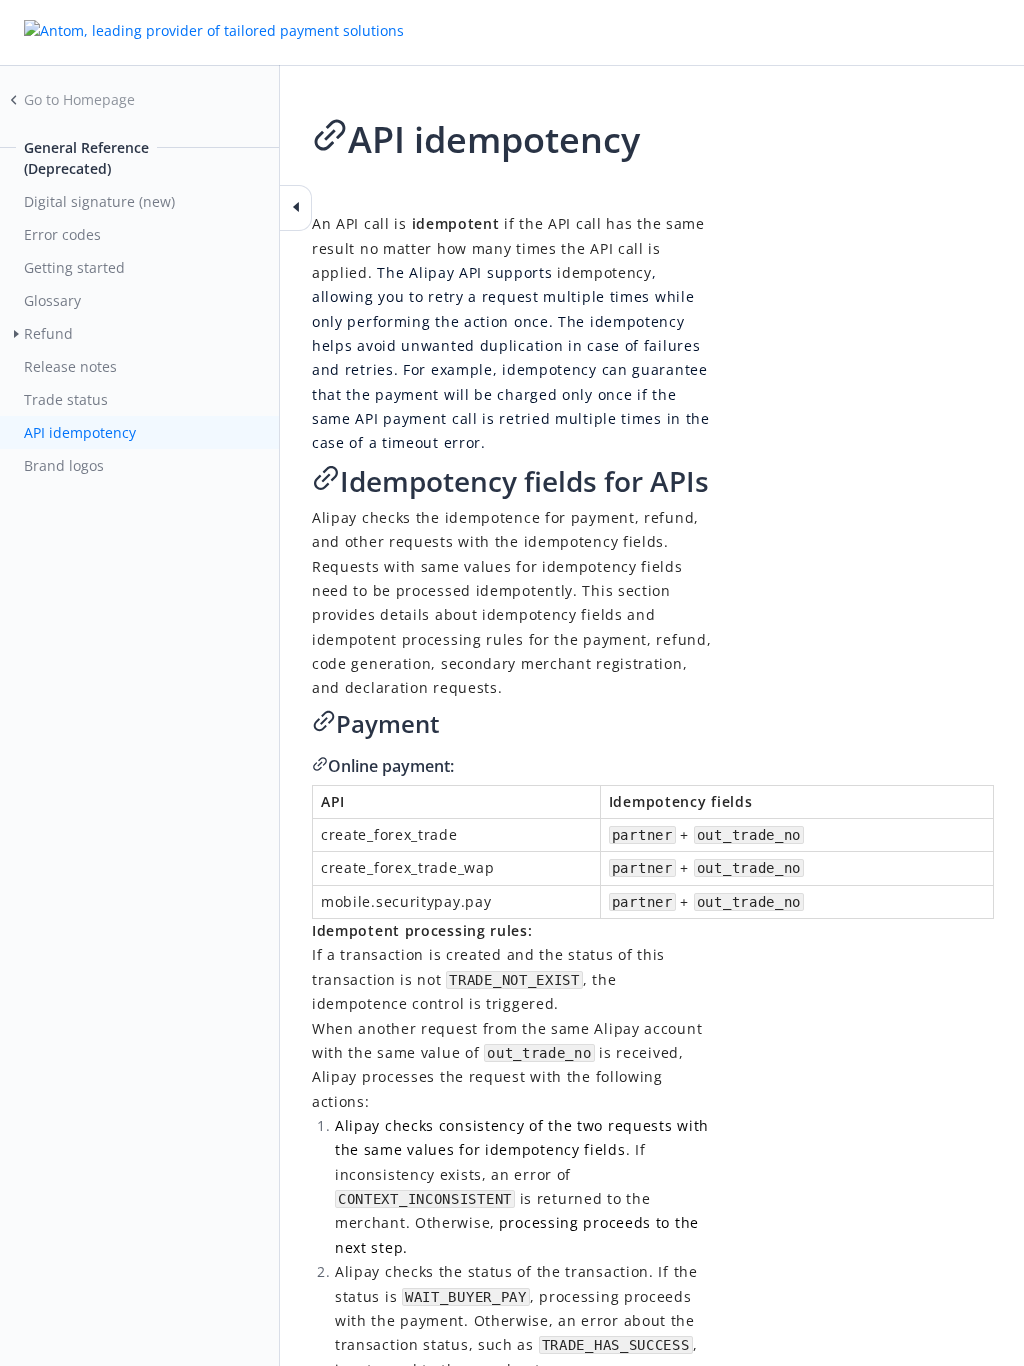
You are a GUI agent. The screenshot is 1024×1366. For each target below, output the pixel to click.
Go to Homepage (79, 99)
